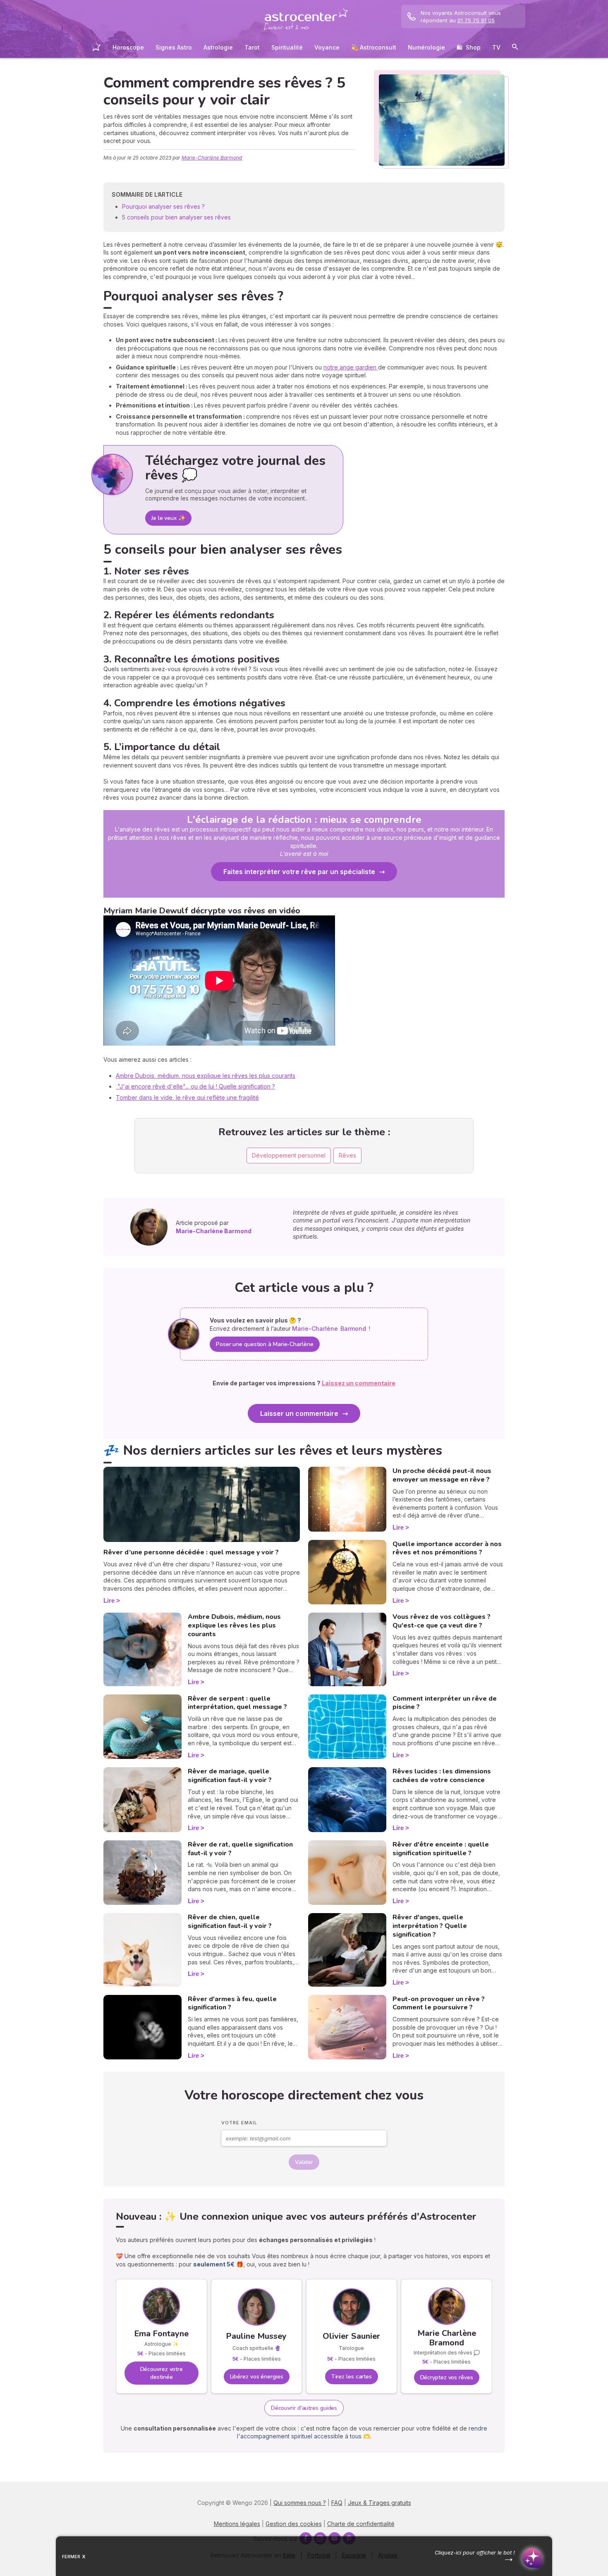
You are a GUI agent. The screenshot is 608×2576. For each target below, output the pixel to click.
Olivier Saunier (351, 2336)
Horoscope (128, 47)
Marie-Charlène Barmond (212, 158)
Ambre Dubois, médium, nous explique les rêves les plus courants (206, 1076)
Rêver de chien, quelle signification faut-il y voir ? (230, 1922)
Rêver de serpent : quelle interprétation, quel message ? (237, 1703)
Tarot (252, 47)
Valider (304, 2162)
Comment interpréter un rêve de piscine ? (445, 1703)
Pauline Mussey (256, 2336)
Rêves (347, 1155)
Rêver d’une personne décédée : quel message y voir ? (191, 1552)
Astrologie (218, 47)
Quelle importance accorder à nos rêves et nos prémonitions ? (447, 1548)
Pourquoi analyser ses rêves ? (164, 206)
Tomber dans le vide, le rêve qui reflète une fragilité (187, 1097)
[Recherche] (515, 48)
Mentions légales (237, 2524)
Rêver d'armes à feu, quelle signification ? (232, 2003)
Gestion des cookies (294, 2524)
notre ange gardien (351, 367)
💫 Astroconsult (374, 47)
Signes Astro (174, 47)
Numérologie (426, 47)
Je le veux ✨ (168, 518)
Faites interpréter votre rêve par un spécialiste (299, 872)
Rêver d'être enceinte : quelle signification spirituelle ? (441, 1849)
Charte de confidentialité (361, 2524)
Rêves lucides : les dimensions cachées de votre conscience (442, 1776)
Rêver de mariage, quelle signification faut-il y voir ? (230, 1776)
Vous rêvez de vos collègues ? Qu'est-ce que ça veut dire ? (442, 1621)
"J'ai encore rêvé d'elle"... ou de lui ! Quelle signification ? (195, 1086)
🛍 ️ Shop (469, 47)
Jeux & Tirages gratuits (379, 2503)
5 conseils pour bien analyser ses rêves (176, 217)
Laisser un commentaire (299, 1413)
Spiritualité (287, 47)
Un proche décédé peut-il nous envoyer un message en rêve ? (442, 1475)
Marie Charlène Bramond (447, 2338)
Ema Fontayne (162, 2334)
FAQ (337, 2503)
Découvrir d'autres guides (304, 2408)
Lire (109, 1600)
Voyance (327, 47)
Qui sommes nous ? (300, 2503)
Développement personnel (289, 1155)
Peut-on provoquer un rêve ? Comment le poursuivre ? (439, 2003)
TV (496, 47)
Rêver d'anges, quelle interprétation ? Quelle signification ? (430, 1926)
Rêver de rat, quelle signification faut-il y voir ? (240, 1849)
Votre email (239, 2123)
